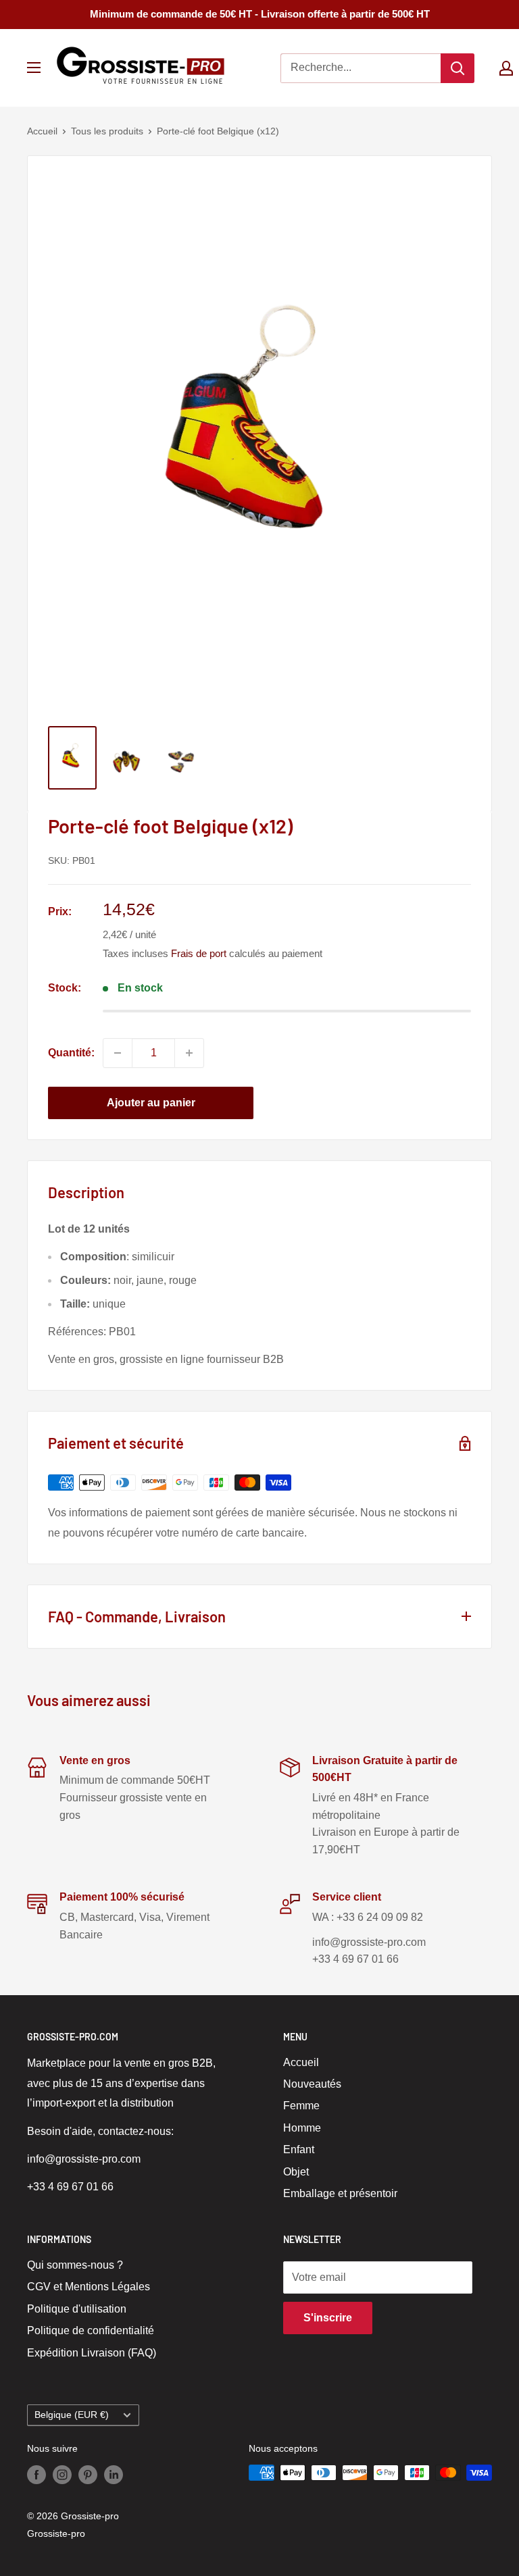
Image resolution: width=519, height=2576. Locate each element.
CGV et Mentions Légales (89, 2287)
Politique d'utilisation (77, 2309)
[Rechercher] (458, 68)
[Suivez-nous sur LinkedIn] (114, 2474)
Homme (302, 2128)
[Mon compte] (506, 68)
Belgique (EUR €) (72, 2415)
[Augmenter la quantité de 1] (189, 1053)
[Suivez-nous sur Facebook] (36, 2474)
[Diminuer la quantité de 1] (118, 1053)
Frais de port (199, 953)
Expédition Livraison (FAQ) (92, 2353)
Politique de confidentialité (91, 2330)
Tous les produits (107, 131)
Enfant (299, 2149)
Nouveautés (312, 2084)
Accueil (42, 131)
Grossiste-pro (56, 2533)
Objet (296, 2172)
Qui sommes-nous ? (75, 2265)
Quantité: (71, 1053)
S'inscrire (328, 2318)
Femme (301, 2106)
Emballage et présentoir (340, 2193)
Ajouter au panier (151, 1103)
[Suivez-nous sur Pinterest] (88, 2474)
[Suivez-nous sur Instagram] (62, 2474)
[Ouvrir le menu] (34, 68)
